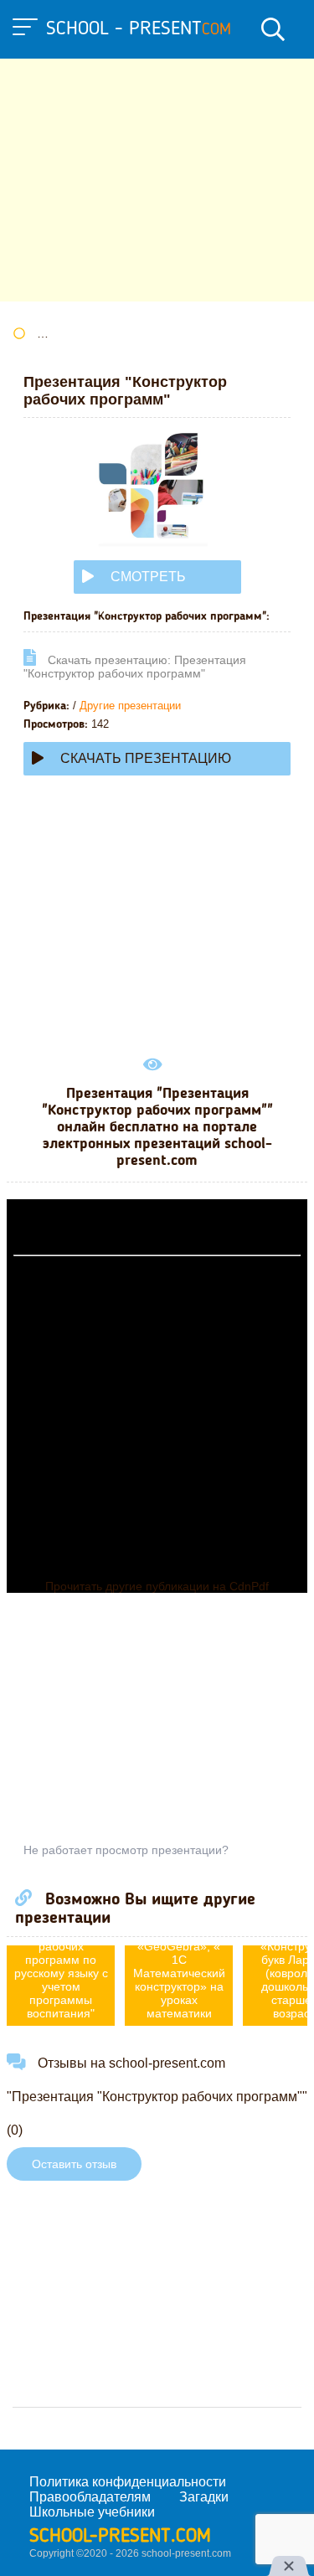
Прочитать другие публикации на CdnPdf (157, 1586)
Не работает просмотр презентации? (126, 1850)
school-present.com (120, 2537)
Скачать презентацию (146, 758)
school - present (139, 29)
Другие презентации (130, 706)
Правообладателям (90, 2497)
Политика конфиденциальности (128, 2482)
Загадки (204, 2497)
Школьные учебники (92, 2512)
